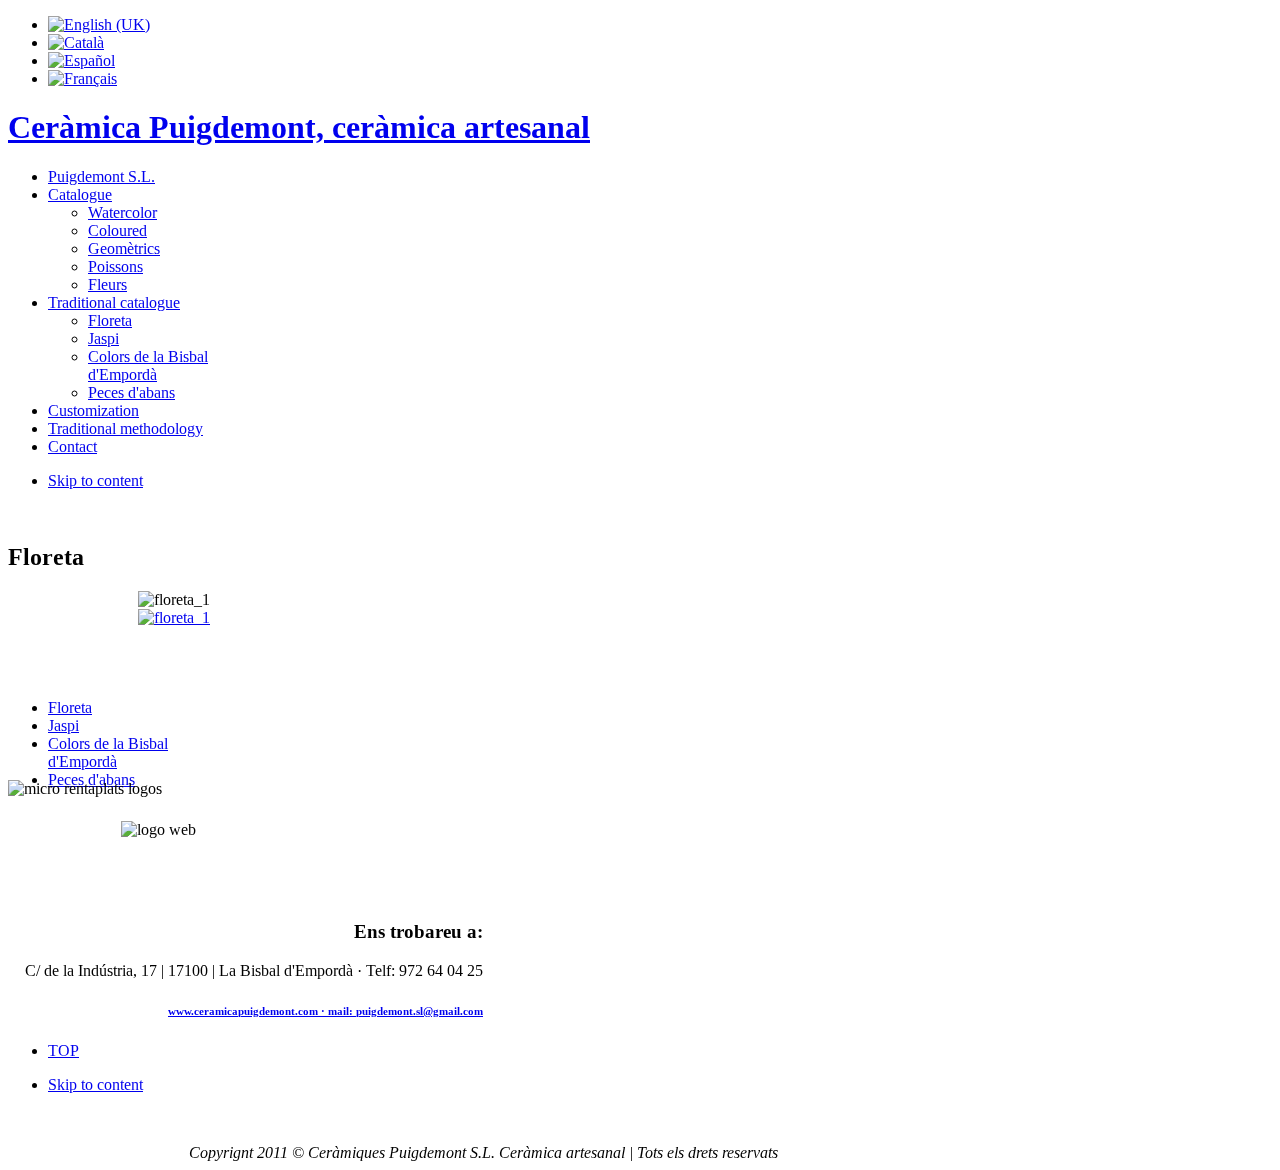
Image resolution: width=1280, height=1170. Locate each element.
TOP (63, 1050)
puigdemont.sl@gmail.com (419, 1011)
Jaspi (63, 725)
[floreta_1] (174, 617)
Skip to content (95, 480)
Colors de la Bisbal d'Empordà (108, 752)
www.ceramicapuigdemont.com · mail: (262, 1011)
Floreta (70, 707)
